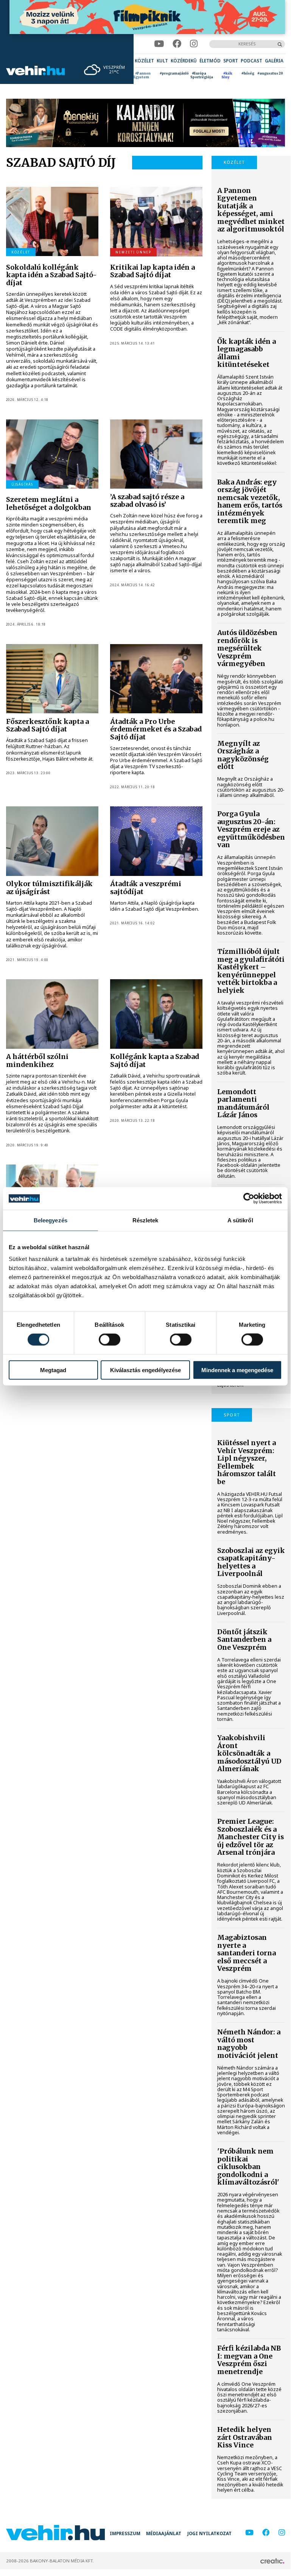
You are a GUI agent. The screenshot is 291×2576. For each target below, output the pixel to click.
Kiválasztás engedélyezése (145, 1370)
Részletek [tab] (145, 1220)
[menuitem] (144, 61)
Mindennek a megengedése (237, 1370)
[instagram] (194, 44)
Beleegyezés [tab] (51, 1220)
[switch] (110, 1340)
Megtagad (53, 1370)
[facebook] (177, 44)
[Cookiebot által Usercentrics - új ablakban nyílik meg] (249, 1199)
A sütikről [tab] (240, 1220)
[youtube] (159, 44)
